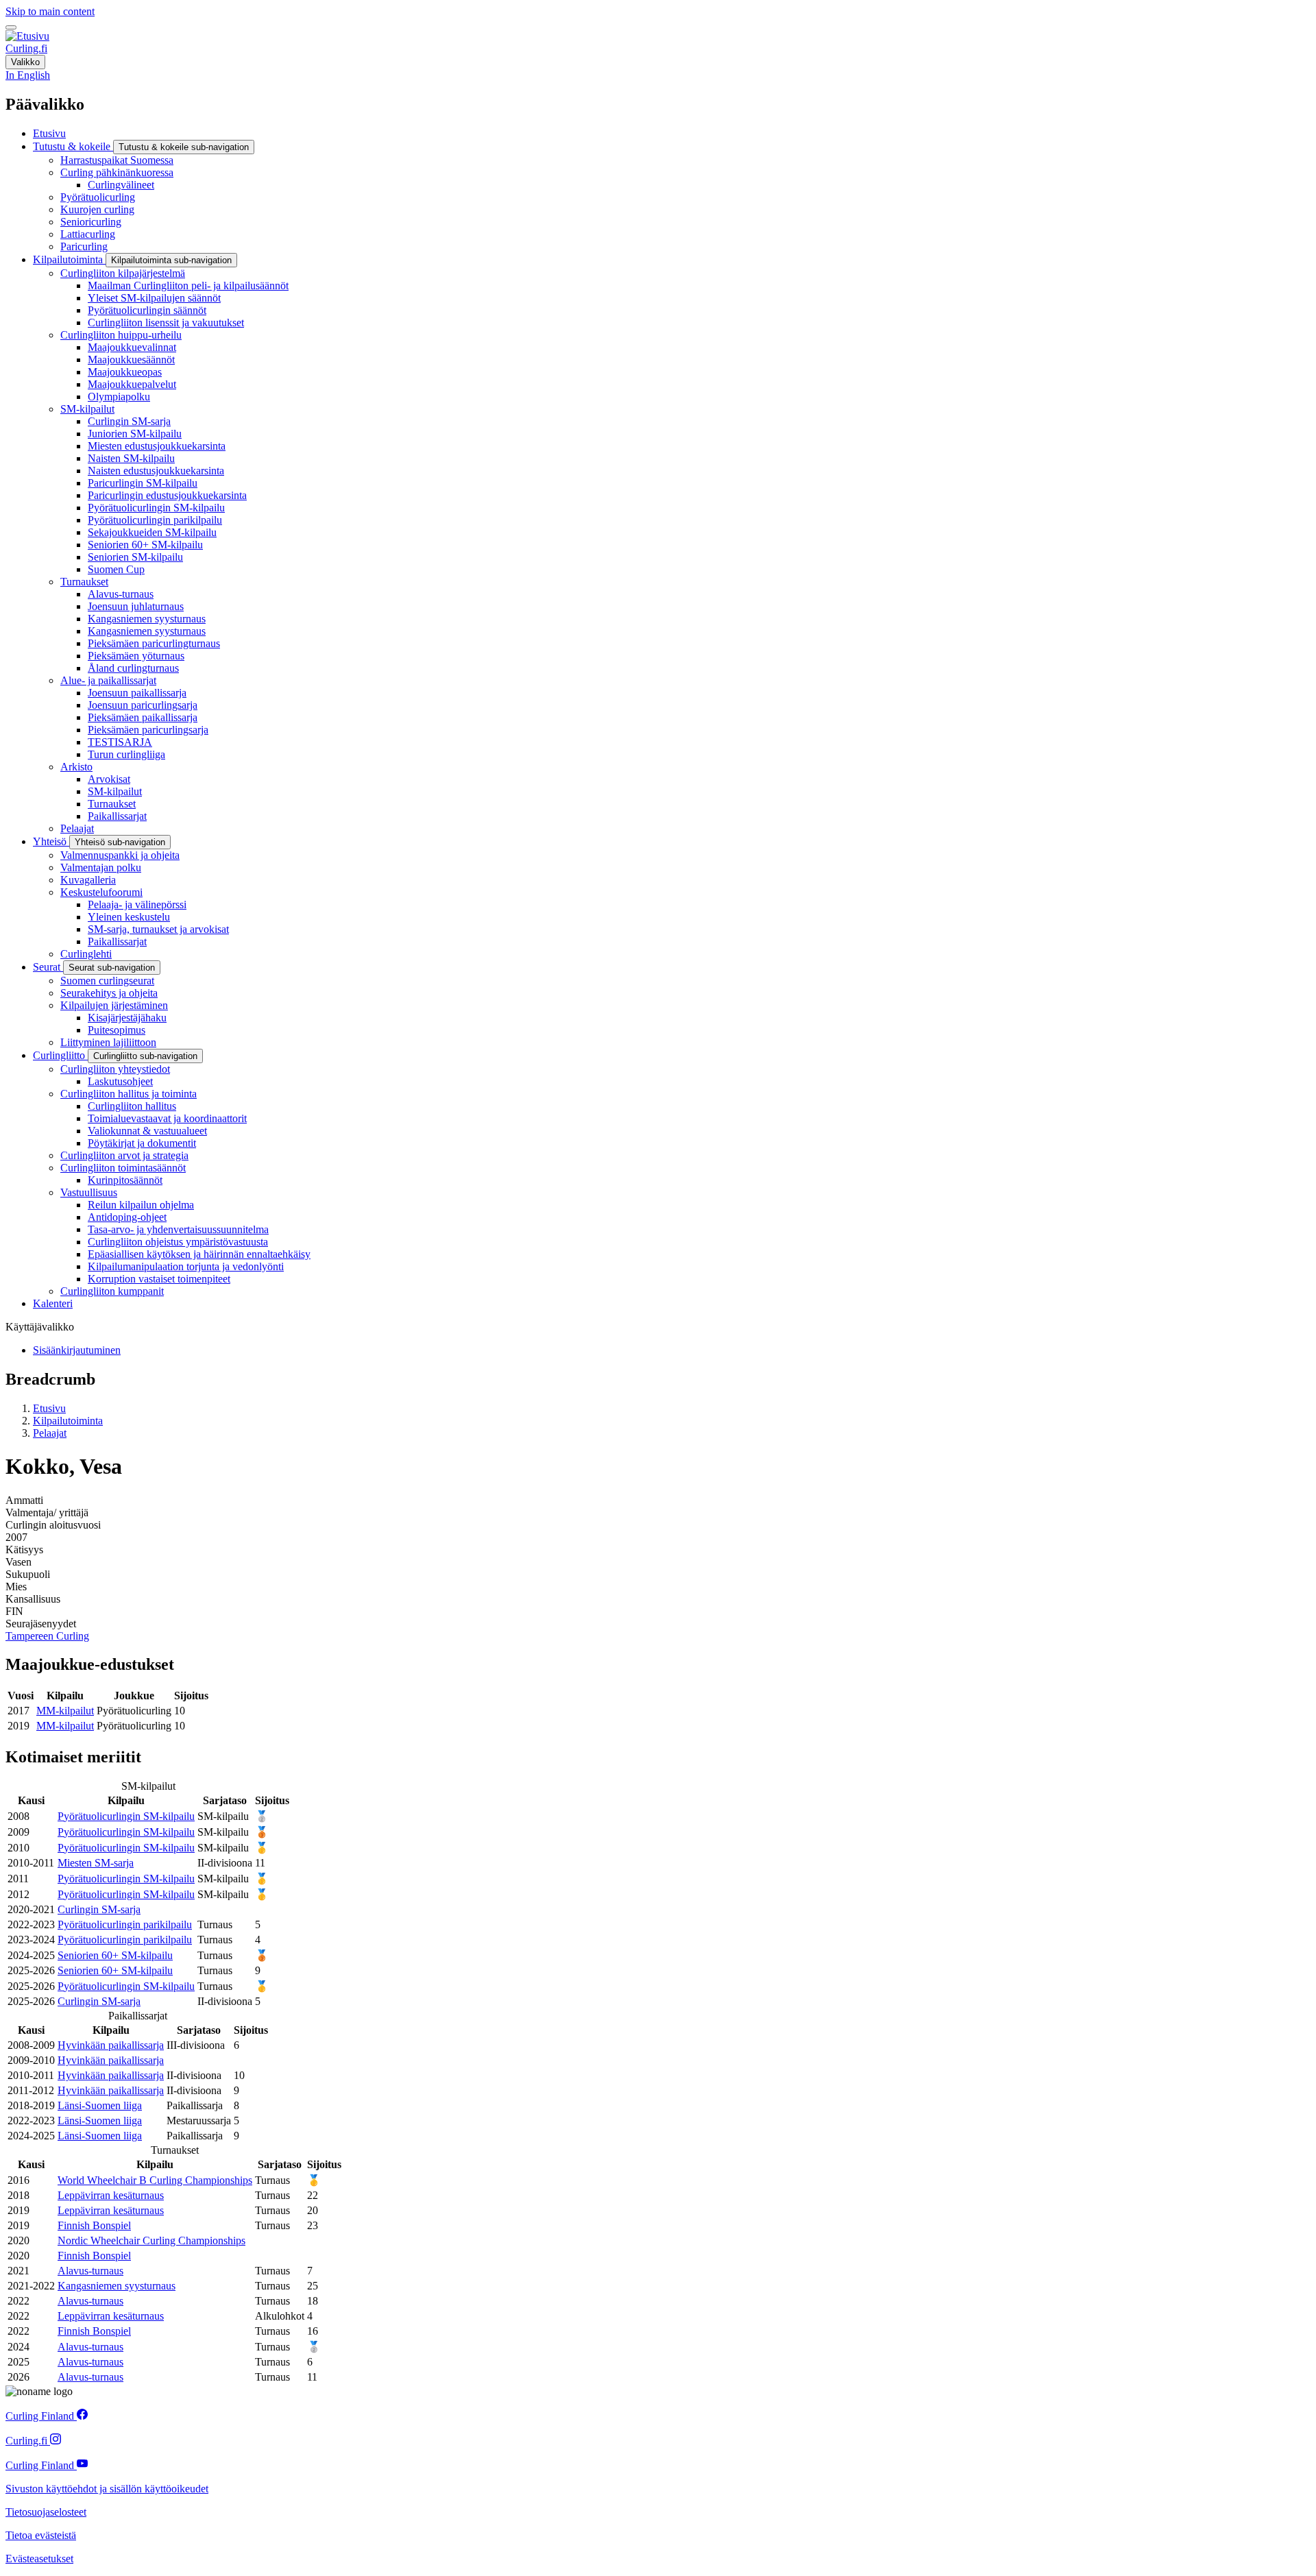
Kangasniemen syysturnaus (117, 2286)
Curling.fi (26, 48)
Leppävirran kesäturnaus (111, 2195)
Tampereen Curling (47, 1636)
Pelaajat (50, 1433)
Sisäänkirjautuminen (77, 1350)
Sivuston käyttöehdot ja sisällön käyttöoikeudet (107, 2489)
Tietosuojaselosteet (46, 2512)
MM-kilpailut (65, 1711)
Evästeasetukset (39, 2559)
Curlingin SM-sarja (99, 1909)
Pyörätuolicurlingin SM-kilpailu (126, 1816)
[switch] (11, 27)
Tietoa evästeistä (41, 2535)
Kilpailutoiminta (68, 1421)
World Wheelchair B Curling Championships (155, 2180)
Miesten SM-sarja (96, 1863)
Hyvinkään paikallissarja (111, 2045)
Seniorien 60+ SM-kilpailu (115, 1955)
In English (28, 75)
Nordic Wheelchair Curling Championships (151, 2240)
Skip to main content (50, 11)
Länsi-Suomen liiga (100, 2105)
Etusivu (49, 1408)
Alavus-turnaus (90, 2271)
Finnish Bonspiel (94, 2225)
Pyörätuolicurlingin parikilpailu (125, 1924)
